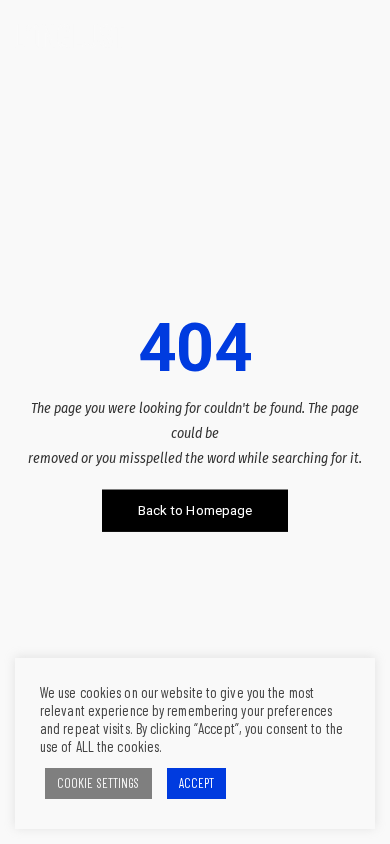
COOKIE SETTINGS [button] (98, 783)
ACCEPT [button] (197, 783)
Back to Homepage (195, 510)
